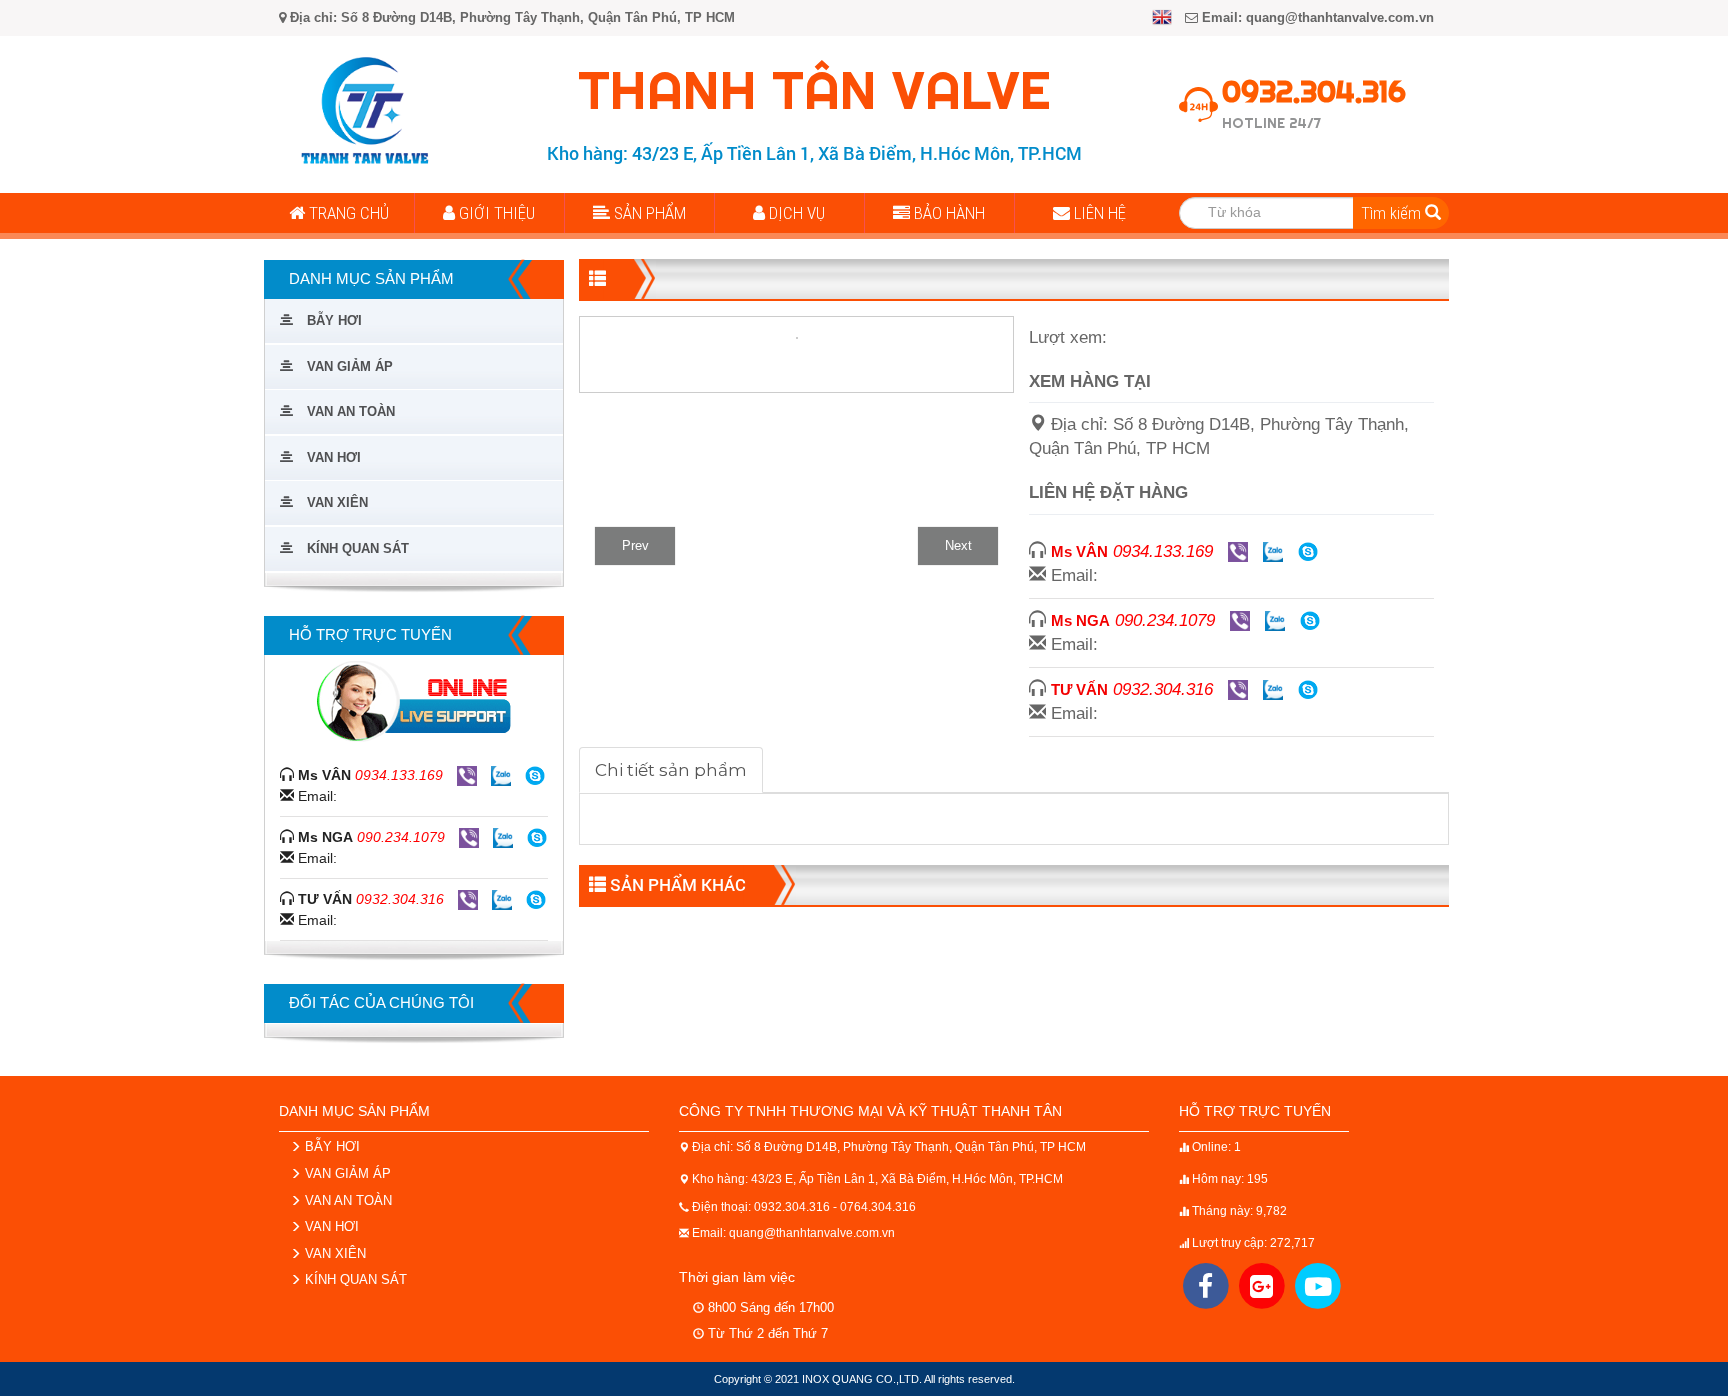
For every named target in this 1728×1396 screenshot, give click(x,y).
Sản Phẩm (648, 213)
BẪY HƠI (330, 1146)
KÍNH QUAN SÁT (354, 1279)
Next (958, 545)
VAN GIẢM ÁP (346, 1173)
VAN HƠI (330, 1226)
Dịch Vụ (795, 213)
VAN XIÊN (333, 1253)
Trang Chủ (347, 213)
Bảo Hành (947, 213)
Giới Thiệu (495, 213)
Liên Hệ (1098, 213)
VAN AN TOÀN (346, 1200)
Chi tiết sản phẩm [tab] (671, 770)
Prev (635, 545)
